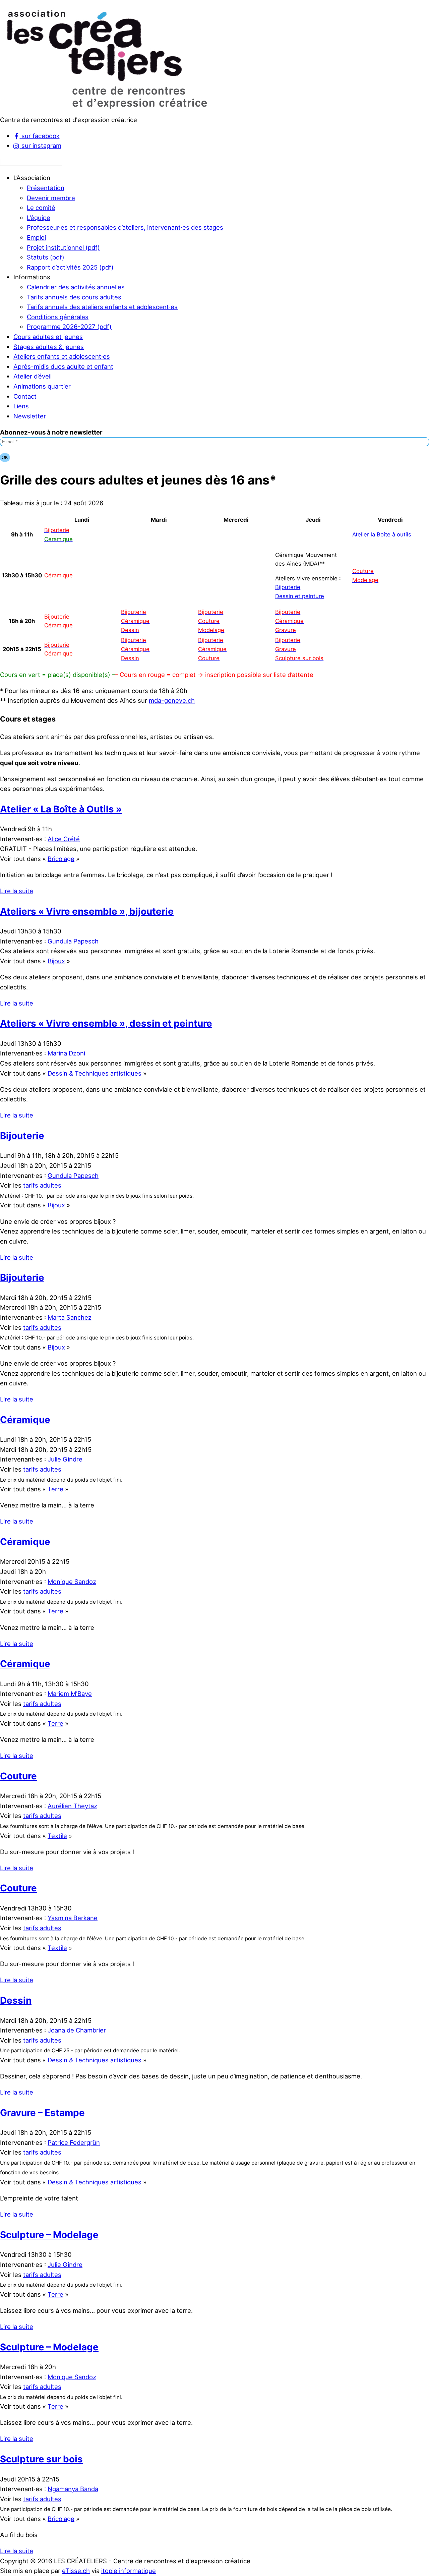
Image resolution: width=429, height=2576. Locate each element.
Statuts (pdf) (46, 257)
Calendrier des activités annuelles (76, 287)
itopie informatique (129, 2571)
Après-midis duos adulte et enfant (63, 366)
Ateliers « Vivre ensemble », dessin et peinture (106, 1023)
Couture (18, 1776)
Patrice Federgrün (74, 2142)
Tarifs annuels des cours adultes (74, 297)
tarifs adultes (42, 1185)
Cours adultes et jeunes (48, 337)
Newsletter (30, 416)
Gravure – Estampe (42, 2113)
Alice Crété (64, 839)
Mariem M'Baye (70, 1694)
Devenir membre (51, 198)
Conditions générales (58, 317)
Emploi (36, 237)
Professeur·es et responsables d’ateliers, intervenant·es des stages (125, 227)
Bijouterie (288, 587)
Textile (57, 1836)
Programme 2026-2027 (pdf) (69, 327)
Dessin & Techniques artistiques (95, 1073)
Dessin (16, 2000)
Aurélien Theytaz (72, 1806)
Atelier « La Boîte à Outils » (61, 809)
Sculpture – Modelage (49, 2235)
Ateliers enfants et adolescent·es (62, 356)
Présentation (46, 188)
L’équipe (39, 218)
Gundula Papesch (73, 941)
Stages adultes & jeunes (49, 347)
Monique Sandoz (72, 1582)
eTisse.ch (76, 2571)
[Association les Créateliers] (106, 110)
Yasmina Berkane (73, 1918)
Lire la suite (17, 891)
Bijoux (56, 961)
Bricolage (61, 859)
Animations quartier (42, 386)
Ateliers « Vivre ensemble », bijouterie (87, 911)
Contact (25, 396)
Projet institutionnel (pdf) (63, 247)
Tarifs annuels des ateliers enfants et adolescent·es (102, 307)
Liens (21, 406)
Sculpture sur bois (41, 2459)
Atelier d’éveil (33, 376)
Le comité (41, 208)
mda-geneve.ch (172, 700)
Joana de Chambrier (77, 2030)
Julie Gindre (65, 1459)
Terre (55, 1489)
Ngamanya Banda (73, 2489)
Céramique (25, 1420)
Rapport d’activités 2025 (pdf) (70, 267)
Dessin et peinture (300, 596)
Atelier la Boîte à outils (382, 534)
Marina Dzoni (66, 1053)
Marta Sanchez (70, 1317)
